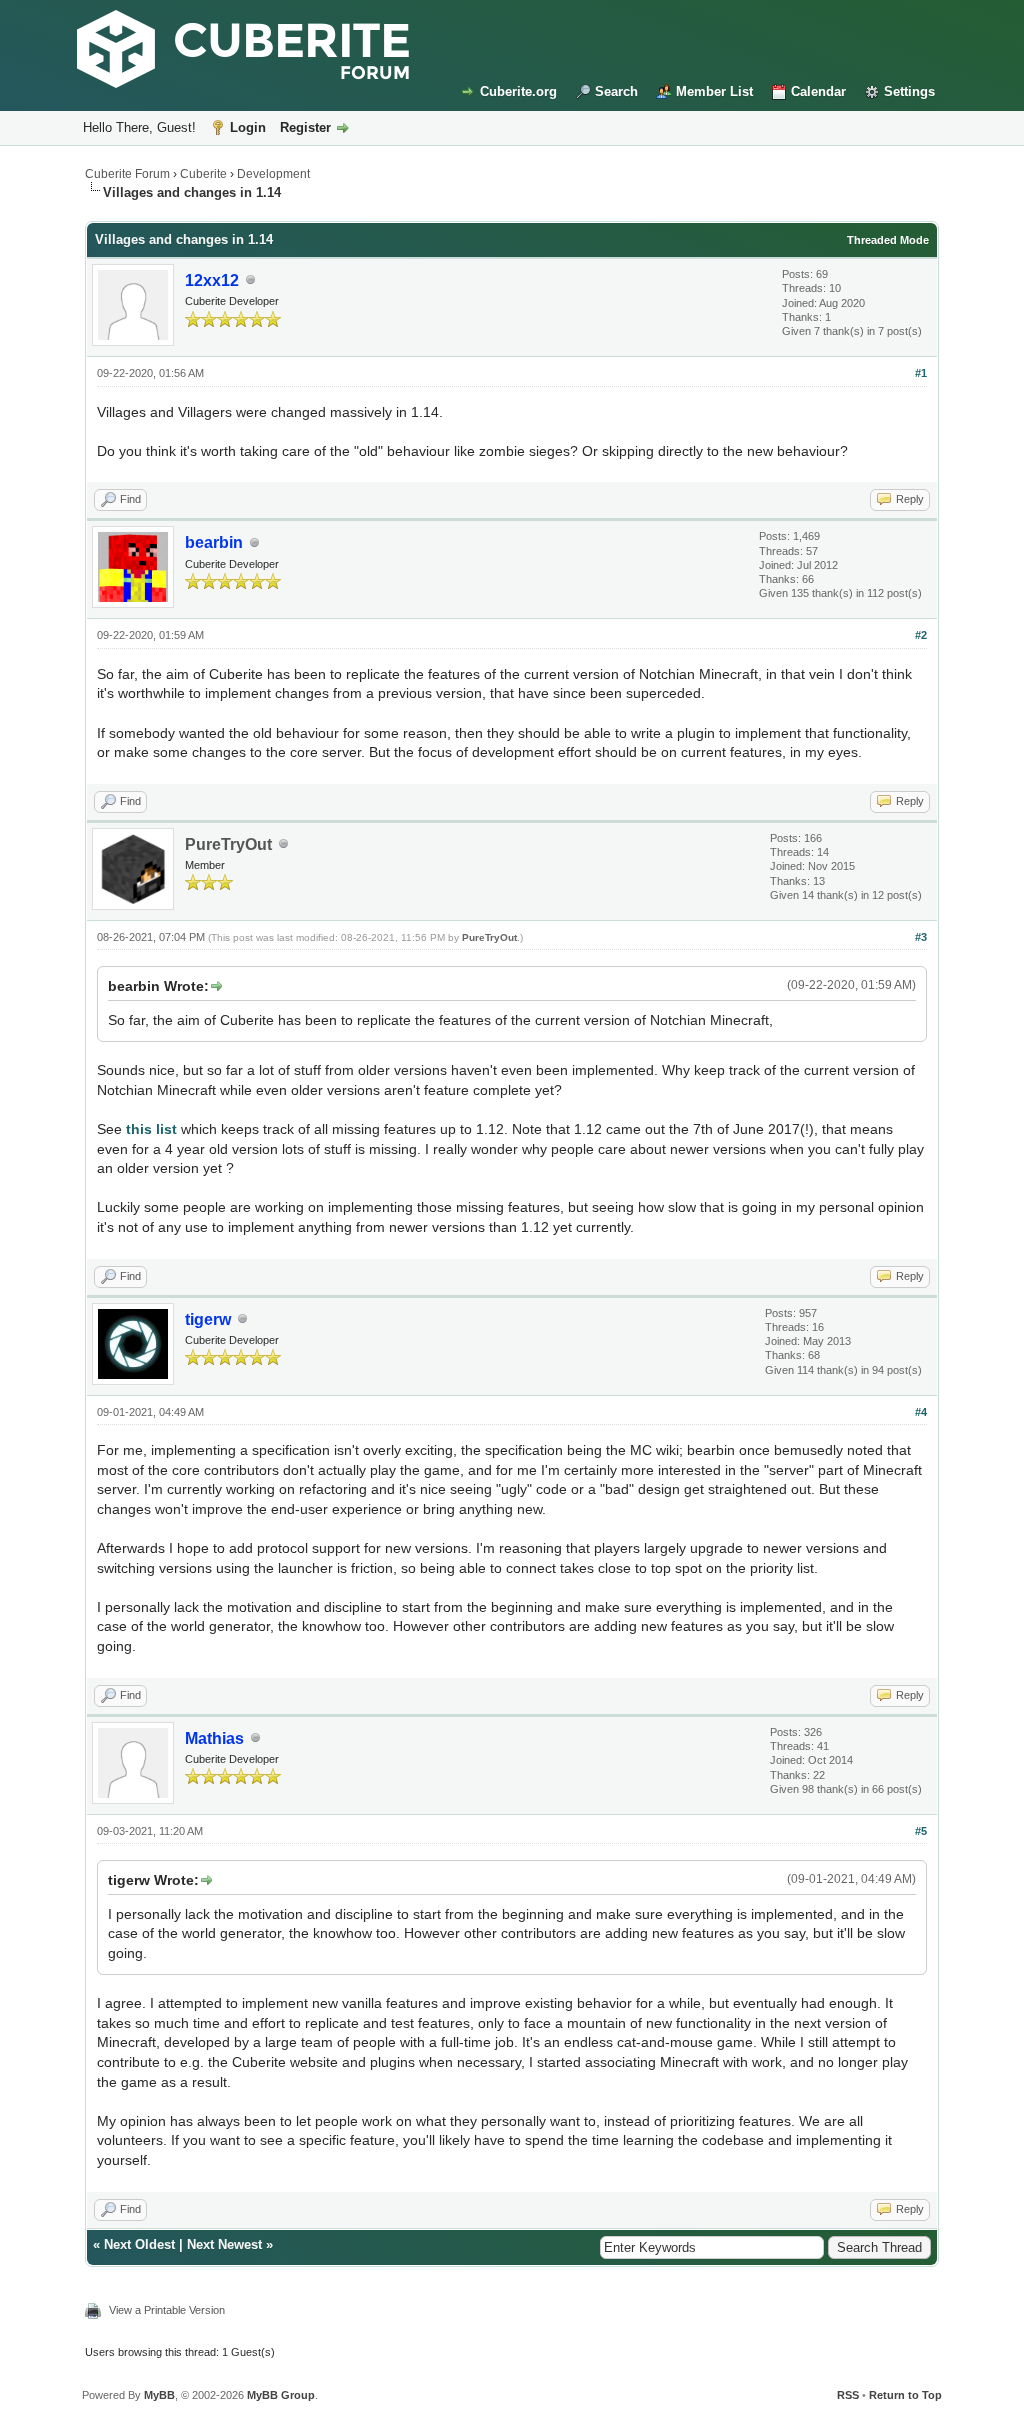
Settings (909, 91)
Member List (714, 91)
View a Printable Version (167, 2310)
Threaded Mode (888, 240)
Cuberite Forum (127, 174)
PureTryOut (228, 844)
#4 (921, 1412)
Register (305, 127)
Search (616, 91)
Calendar (818, 91)
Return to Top (905, 2395)
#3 (921, 937)
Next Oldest (139, 2244)
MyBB (159, 2395)
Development (273, 174)
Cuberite (203, 174)
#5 (921, 1831)
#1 (921, 373)
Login (248, 127)
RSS (848, 2395)
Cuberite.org (518, 91)
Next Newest (224, 2244)
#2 (921, 635)
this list (151, 1129)
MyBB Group (281, 2395)
